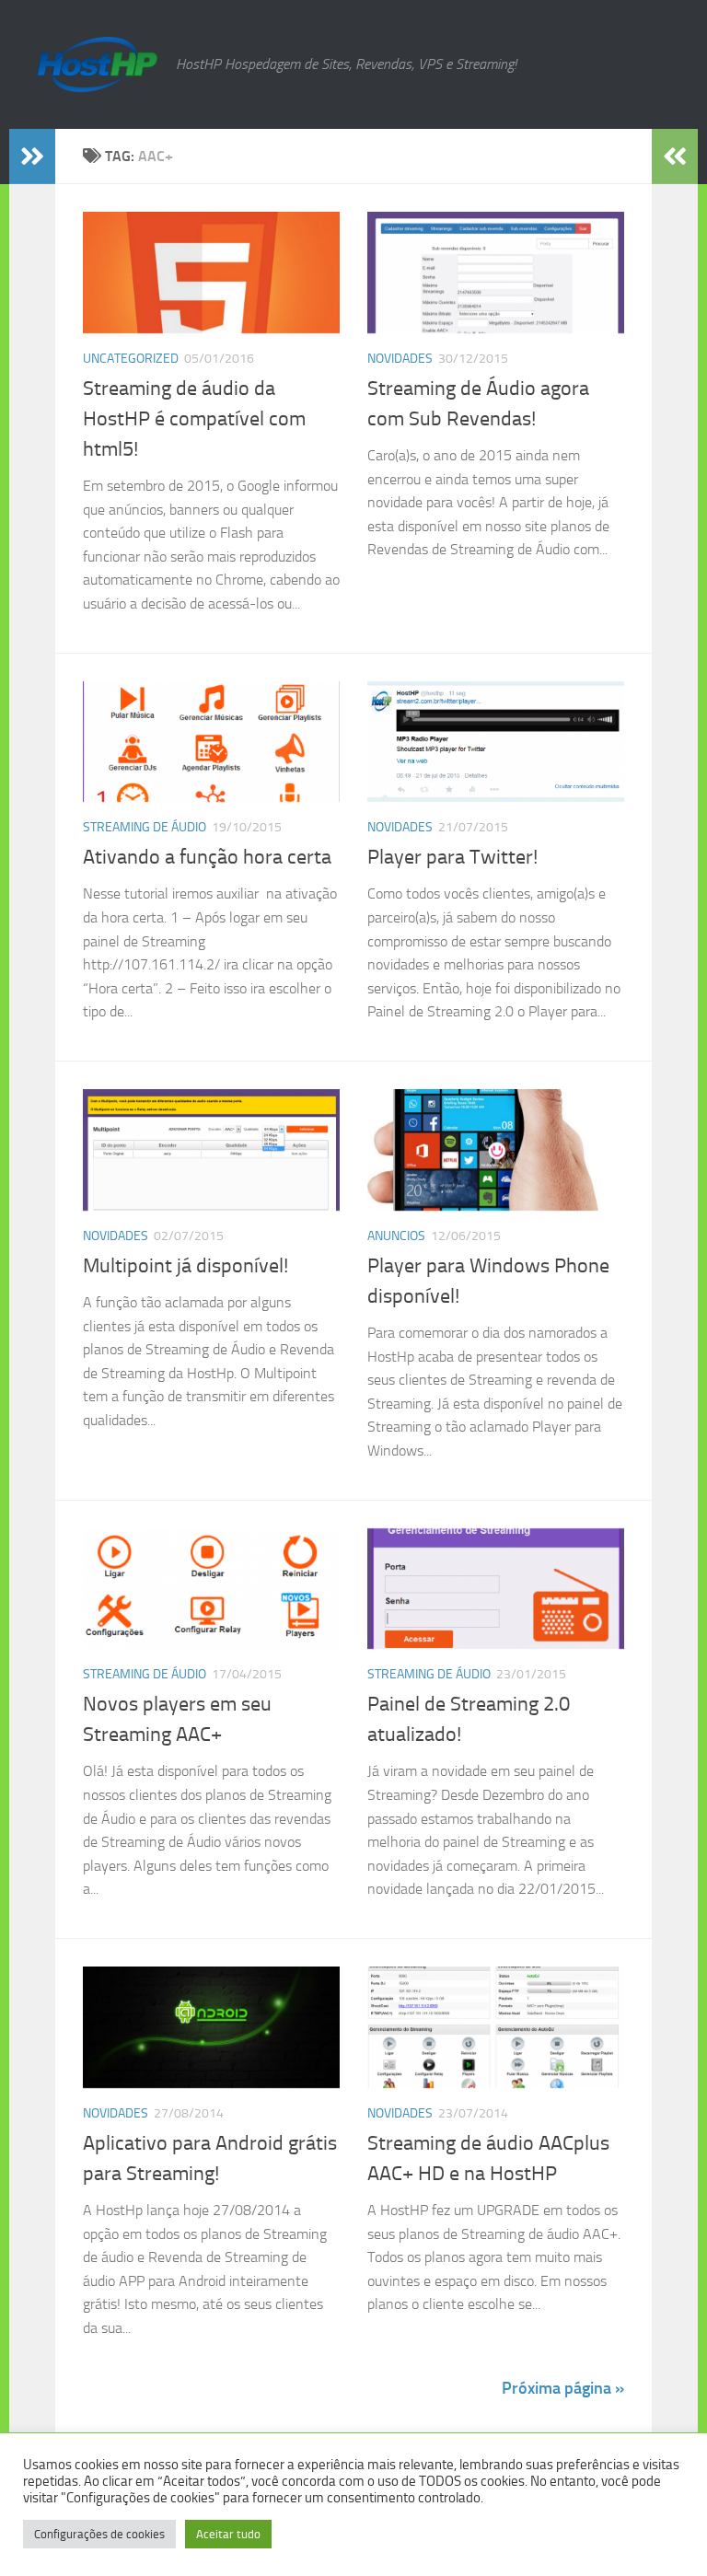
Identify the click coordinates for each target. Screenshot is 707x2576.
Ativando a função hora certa (207, 857)
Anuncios (396, 1236)
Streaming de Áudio (145, 827)
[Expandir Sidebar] (32, 157)
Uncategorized (131, 359)
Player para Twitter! (452, 857)
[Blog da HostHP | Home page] (97, 64)
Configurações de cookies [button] (99, 2534)
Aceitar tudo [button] (228, 2534)
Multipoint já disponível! (185, 1266)
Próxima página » (563, 2388)
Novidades (400, 359)
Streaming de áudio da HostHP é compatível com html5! (194, 419)
